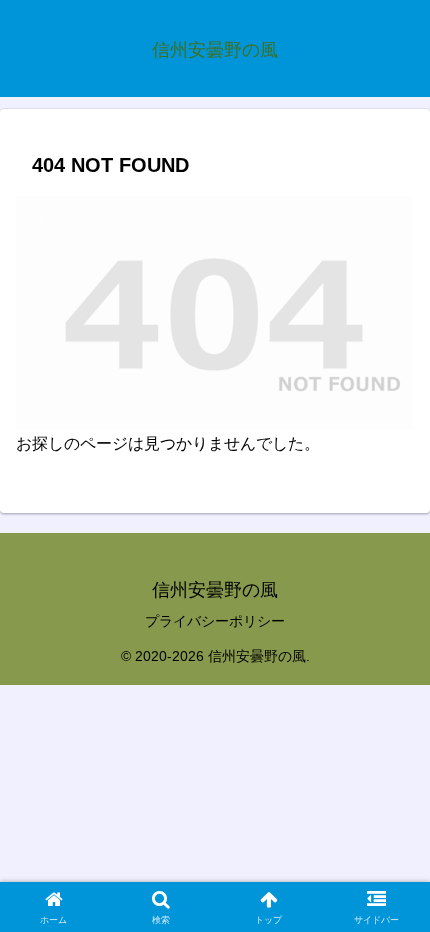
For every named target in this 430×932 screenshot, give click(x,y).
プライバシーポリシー (215, 621)
